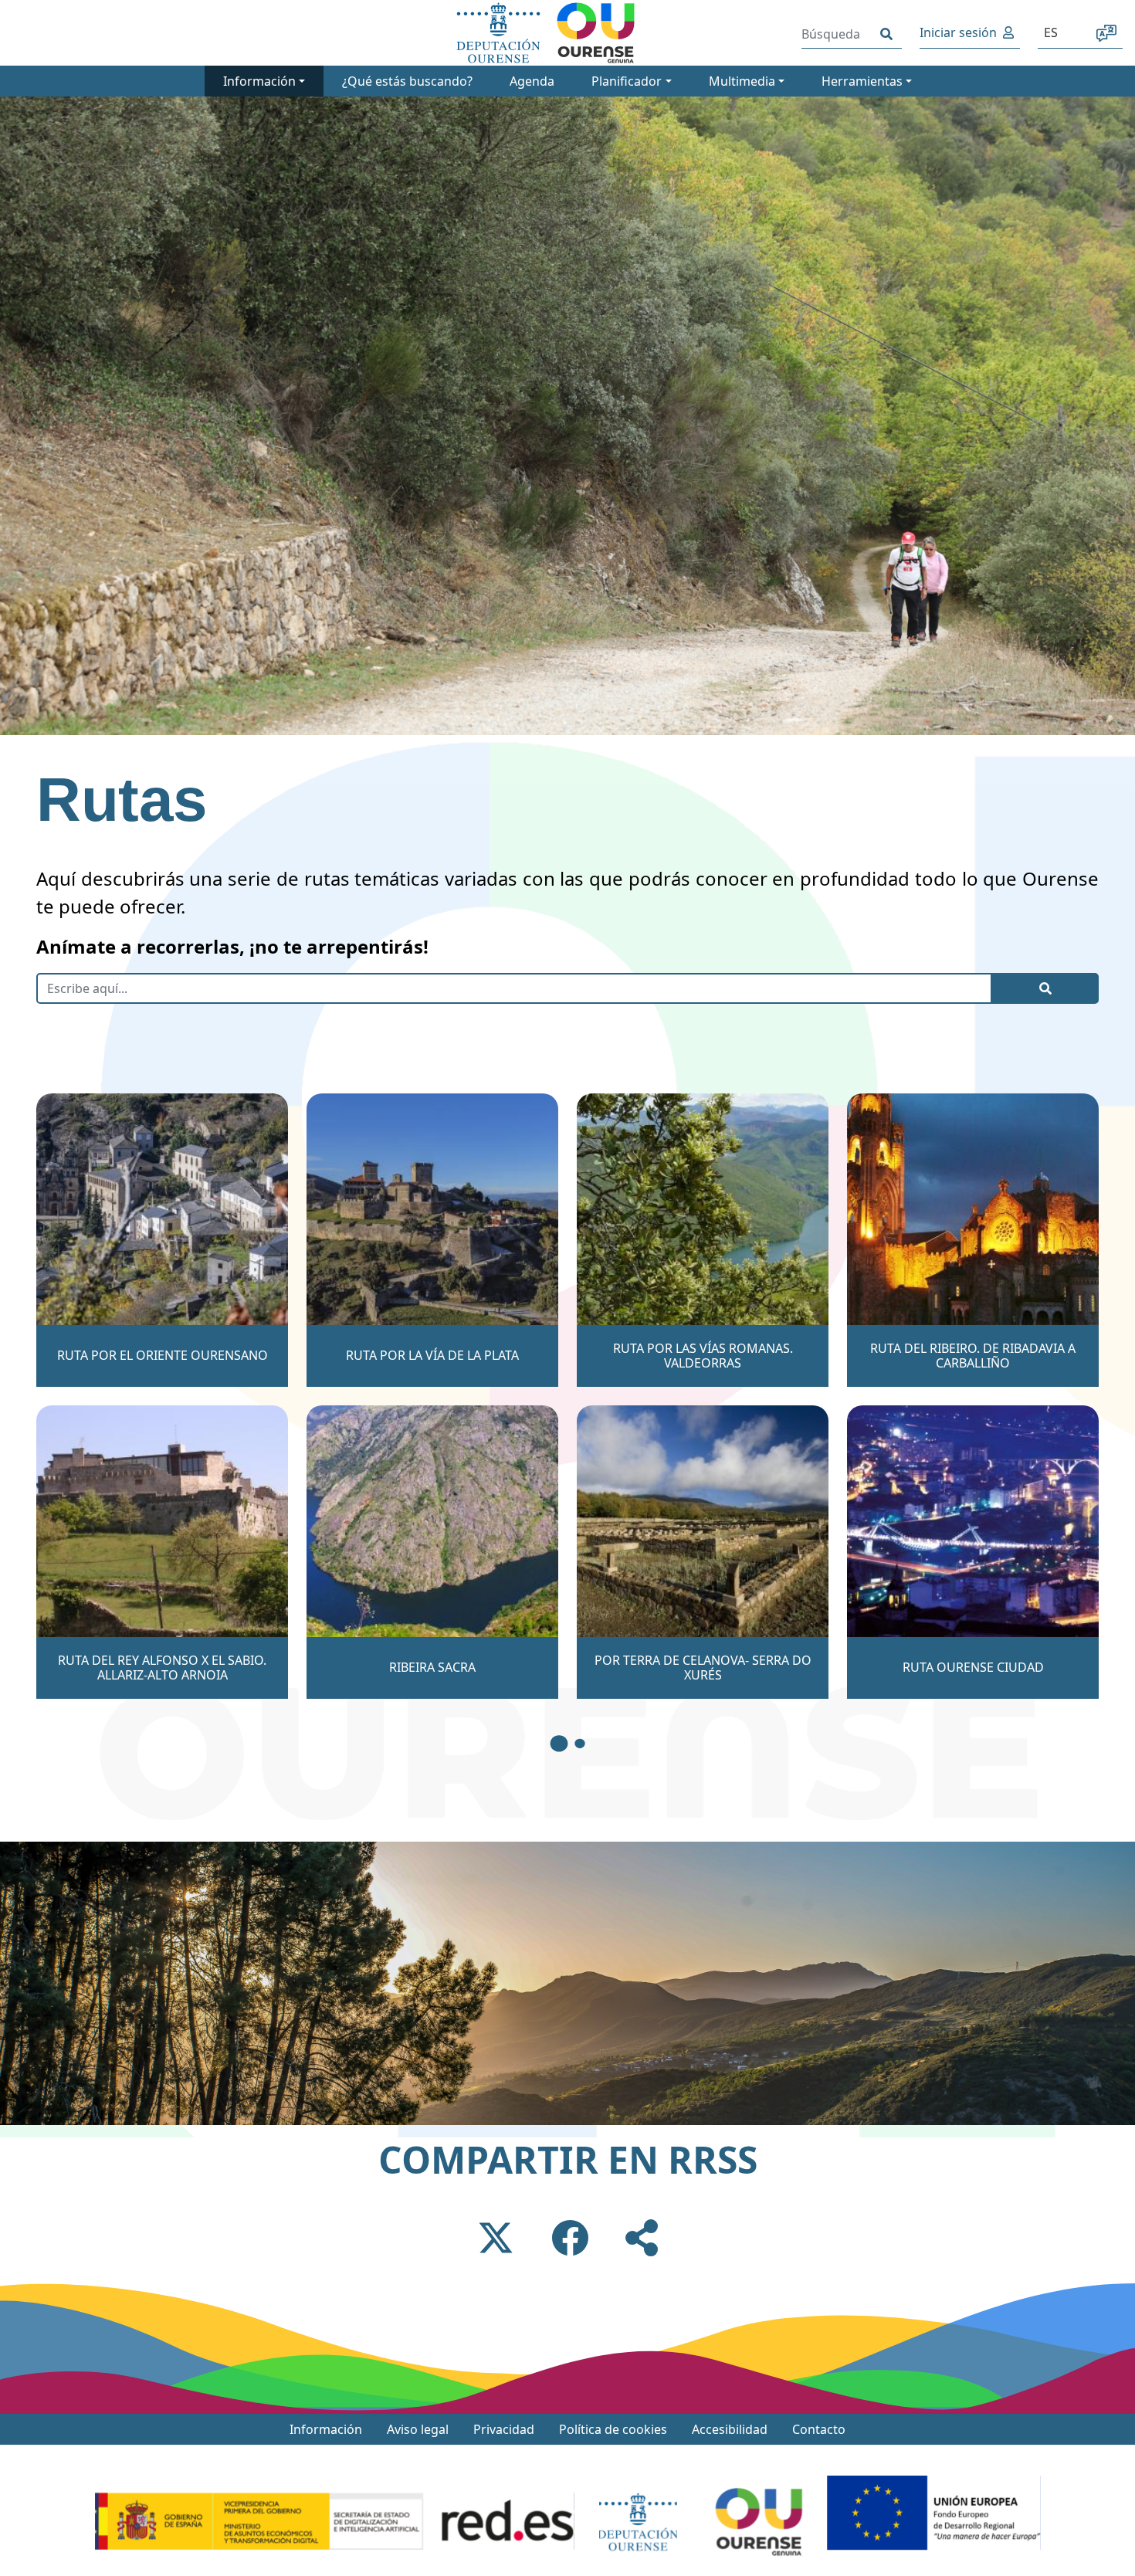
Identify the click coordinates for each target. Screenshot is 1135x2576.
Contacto (819, 2429)
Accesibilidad (730, 2429)
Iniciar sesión (958, 32)
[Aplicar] (1045, 988)
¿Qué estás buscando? (407, 81)
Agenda (532, 81)
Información (326, 2429)
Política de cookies (613, 2429)
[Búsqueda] (886, 34)
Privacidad (504, 2429)
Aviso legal (418, 2429)
